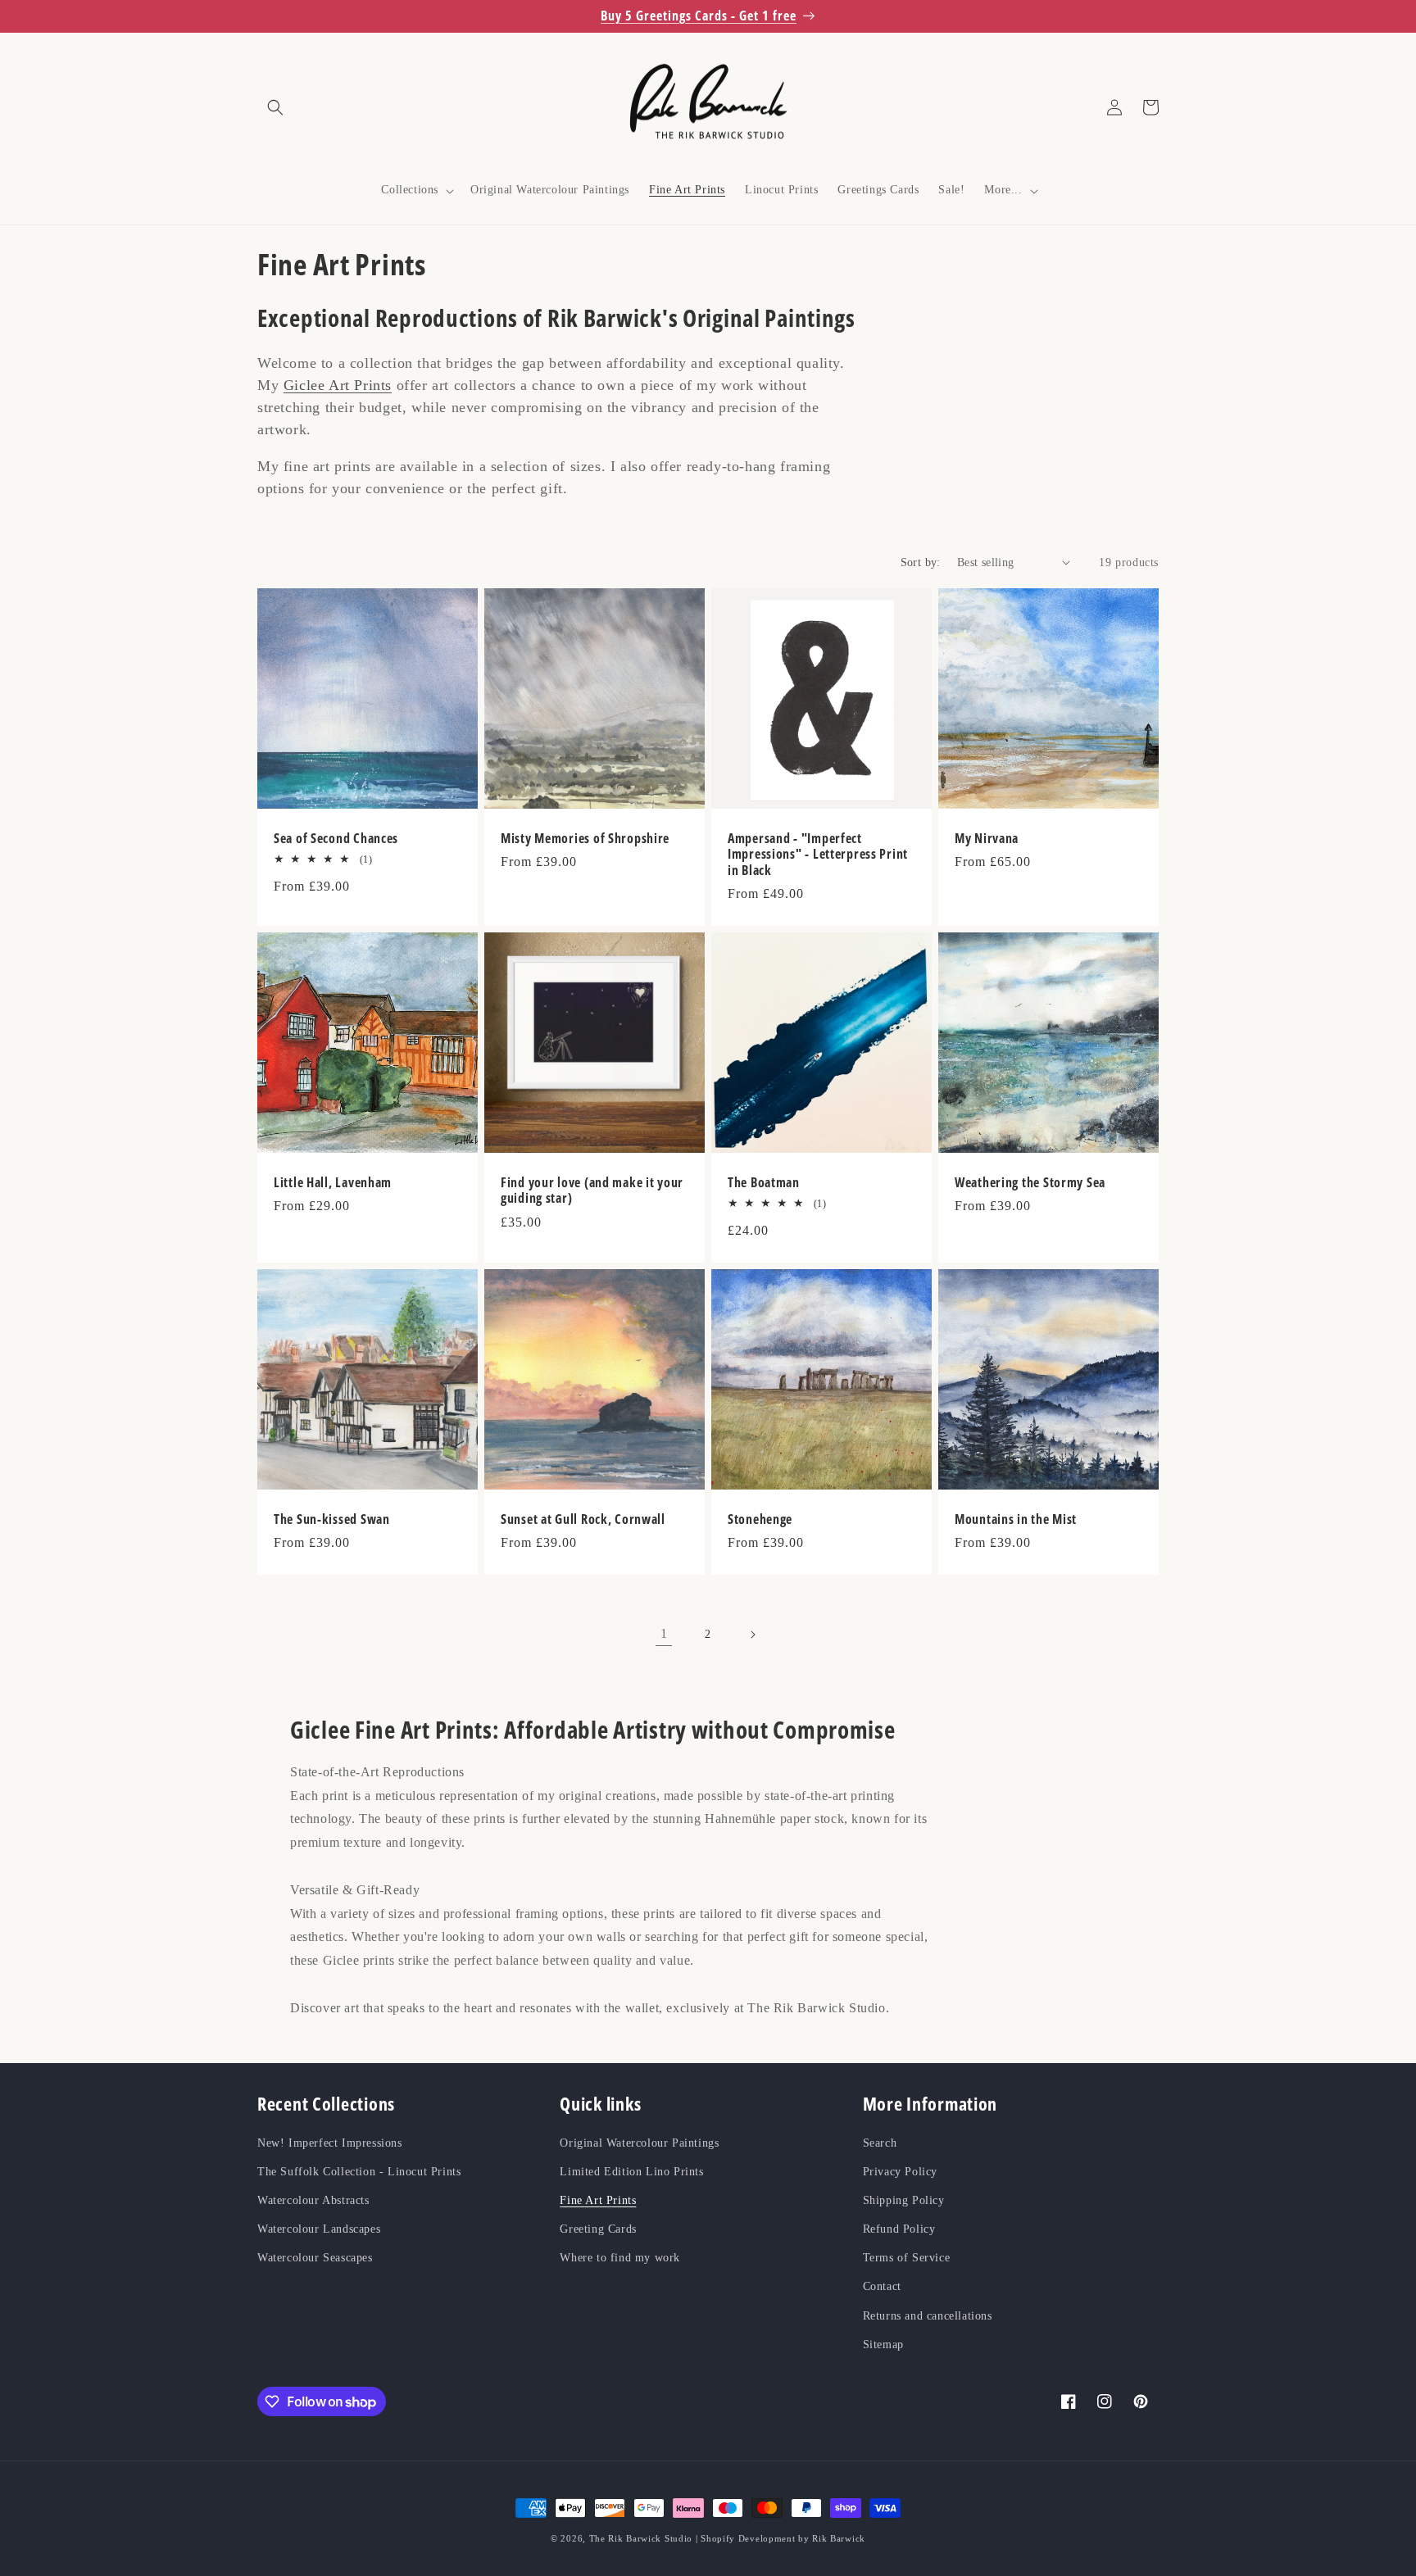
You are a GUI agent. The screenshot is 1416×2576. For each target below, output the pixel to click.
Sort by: (921, 562)
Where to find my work (620, 2258)
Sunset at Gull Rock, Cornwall (583, 1519)
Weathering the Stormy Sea (1030, 1183)
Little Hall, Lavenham (333, 1183)
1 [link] (664, 1633)
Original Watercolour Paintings (639, 2143)
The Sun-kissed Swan (332, 1519)
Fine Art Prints (598, 2200)
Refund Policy (899, 2229)
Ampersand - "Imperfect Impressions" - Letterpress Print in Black (818, 855)
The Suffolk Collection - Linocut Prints (359, 2172)
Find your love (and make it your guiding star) (592, 1191)
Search (880, 2143)
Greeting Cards (598, 2229)
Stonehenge (760, 1519)
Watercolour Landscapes (319, 2229)
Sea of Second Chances (336, 839)
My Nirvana (987, 839)
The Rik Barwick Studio (641, 2538)
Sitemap (883, 2345)
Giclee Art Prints (338, 385)
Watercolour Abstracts (313, 2200)
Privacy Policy (900, 2172)
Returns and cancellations (928, 2316)
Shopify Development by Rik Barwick (783, 2538)
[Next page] (752, 1635)
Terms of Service (907, 2258)
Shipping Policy (904, 2200)
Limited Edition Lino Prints (631, 2172)
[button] (275, 107)
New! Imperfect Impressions (330, 2143)
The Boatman (764, 1183)
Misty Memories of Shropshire (585, 839)
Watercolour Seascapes (315, 2258)
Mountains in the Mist (1016, 1519)
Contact (882, 2286)
